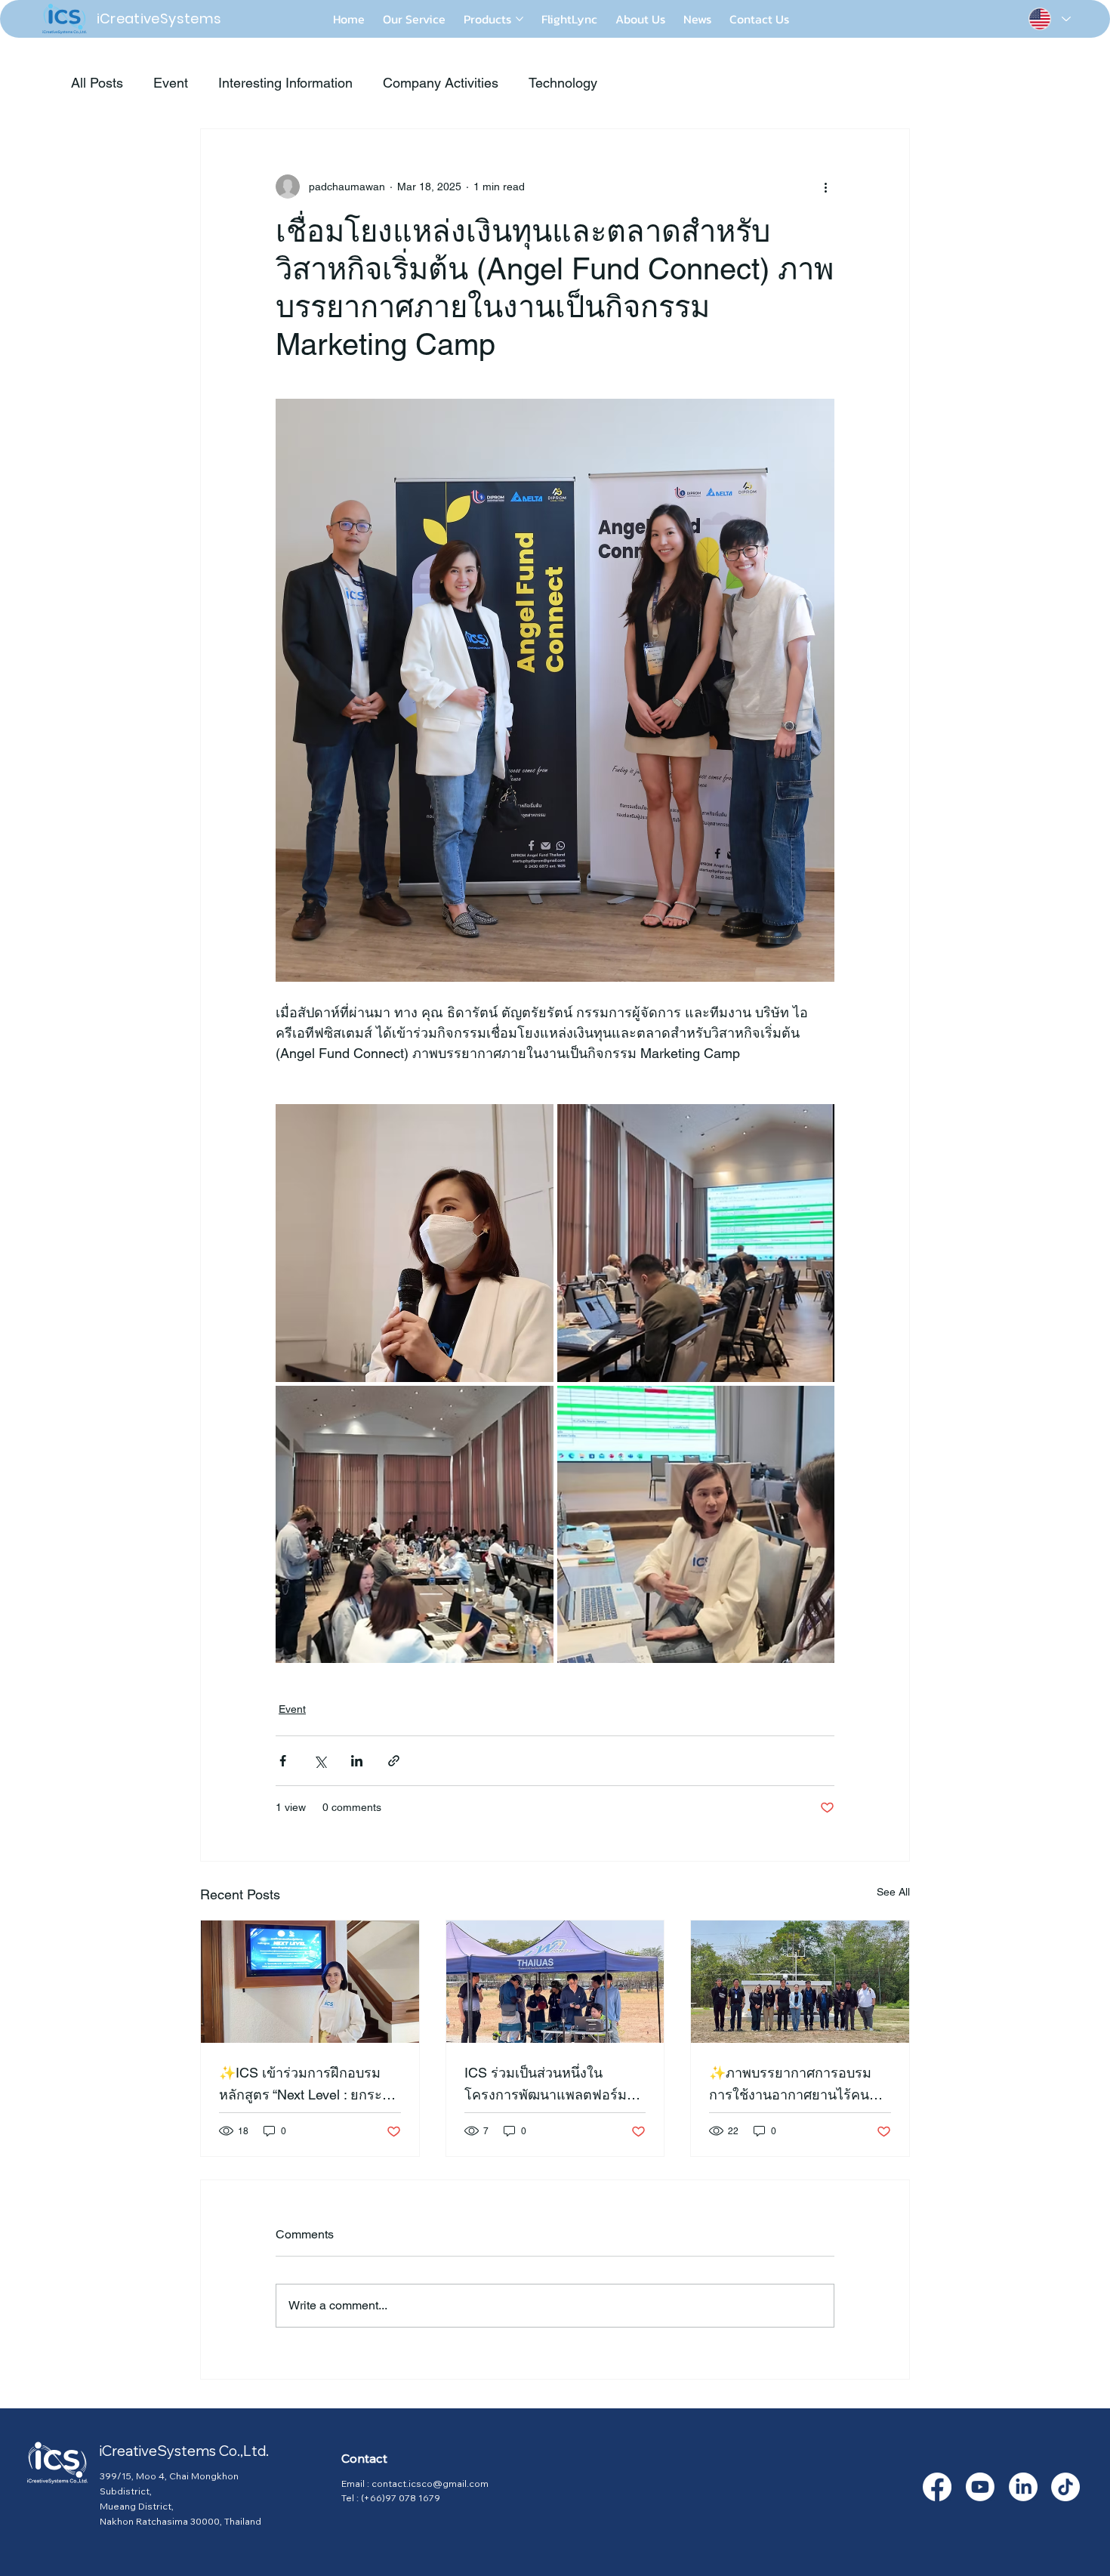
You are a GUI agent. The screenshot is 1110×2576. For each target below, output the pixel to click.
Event (171, 83)
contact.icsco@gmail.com (430, 2483)
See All (893, 1892)
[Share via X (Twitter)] (320, 1761)
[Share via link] (394, 1761)
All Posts (97, 83)
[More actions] (825, 187)
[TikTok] (1065, 2487)
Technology (563, 83)
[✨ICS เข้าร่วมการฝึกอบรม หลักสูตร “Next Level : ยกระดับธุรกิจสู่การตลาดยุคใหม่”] (310, 1982)
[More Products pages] (520, 19)
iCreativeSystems (159, 19)
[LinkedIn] (1023, 2487)
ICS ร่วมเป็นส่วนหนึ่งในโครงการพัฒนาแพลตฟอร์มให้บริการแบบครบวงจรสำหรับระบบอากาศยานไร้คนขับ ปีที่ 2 (554, 2085)
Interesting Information (285, 83)
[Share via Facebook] (283, 1761)
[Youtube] (980, 2487)
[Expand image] (415, 1243)
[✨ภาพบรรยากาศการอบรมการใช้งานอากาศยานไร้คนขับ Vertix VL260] (800, 1982)
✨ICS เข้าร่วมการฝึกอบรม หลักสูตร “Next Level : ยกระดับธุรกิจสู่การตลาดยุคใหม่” (309, 2085)
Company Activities (441, 83)
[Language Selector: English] (1049, 19)
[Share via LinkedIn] (357, 1761)
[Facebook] (937, 2487)
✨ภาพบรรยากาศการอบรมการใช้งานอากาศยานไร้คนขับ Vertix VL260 (798, 2085)
